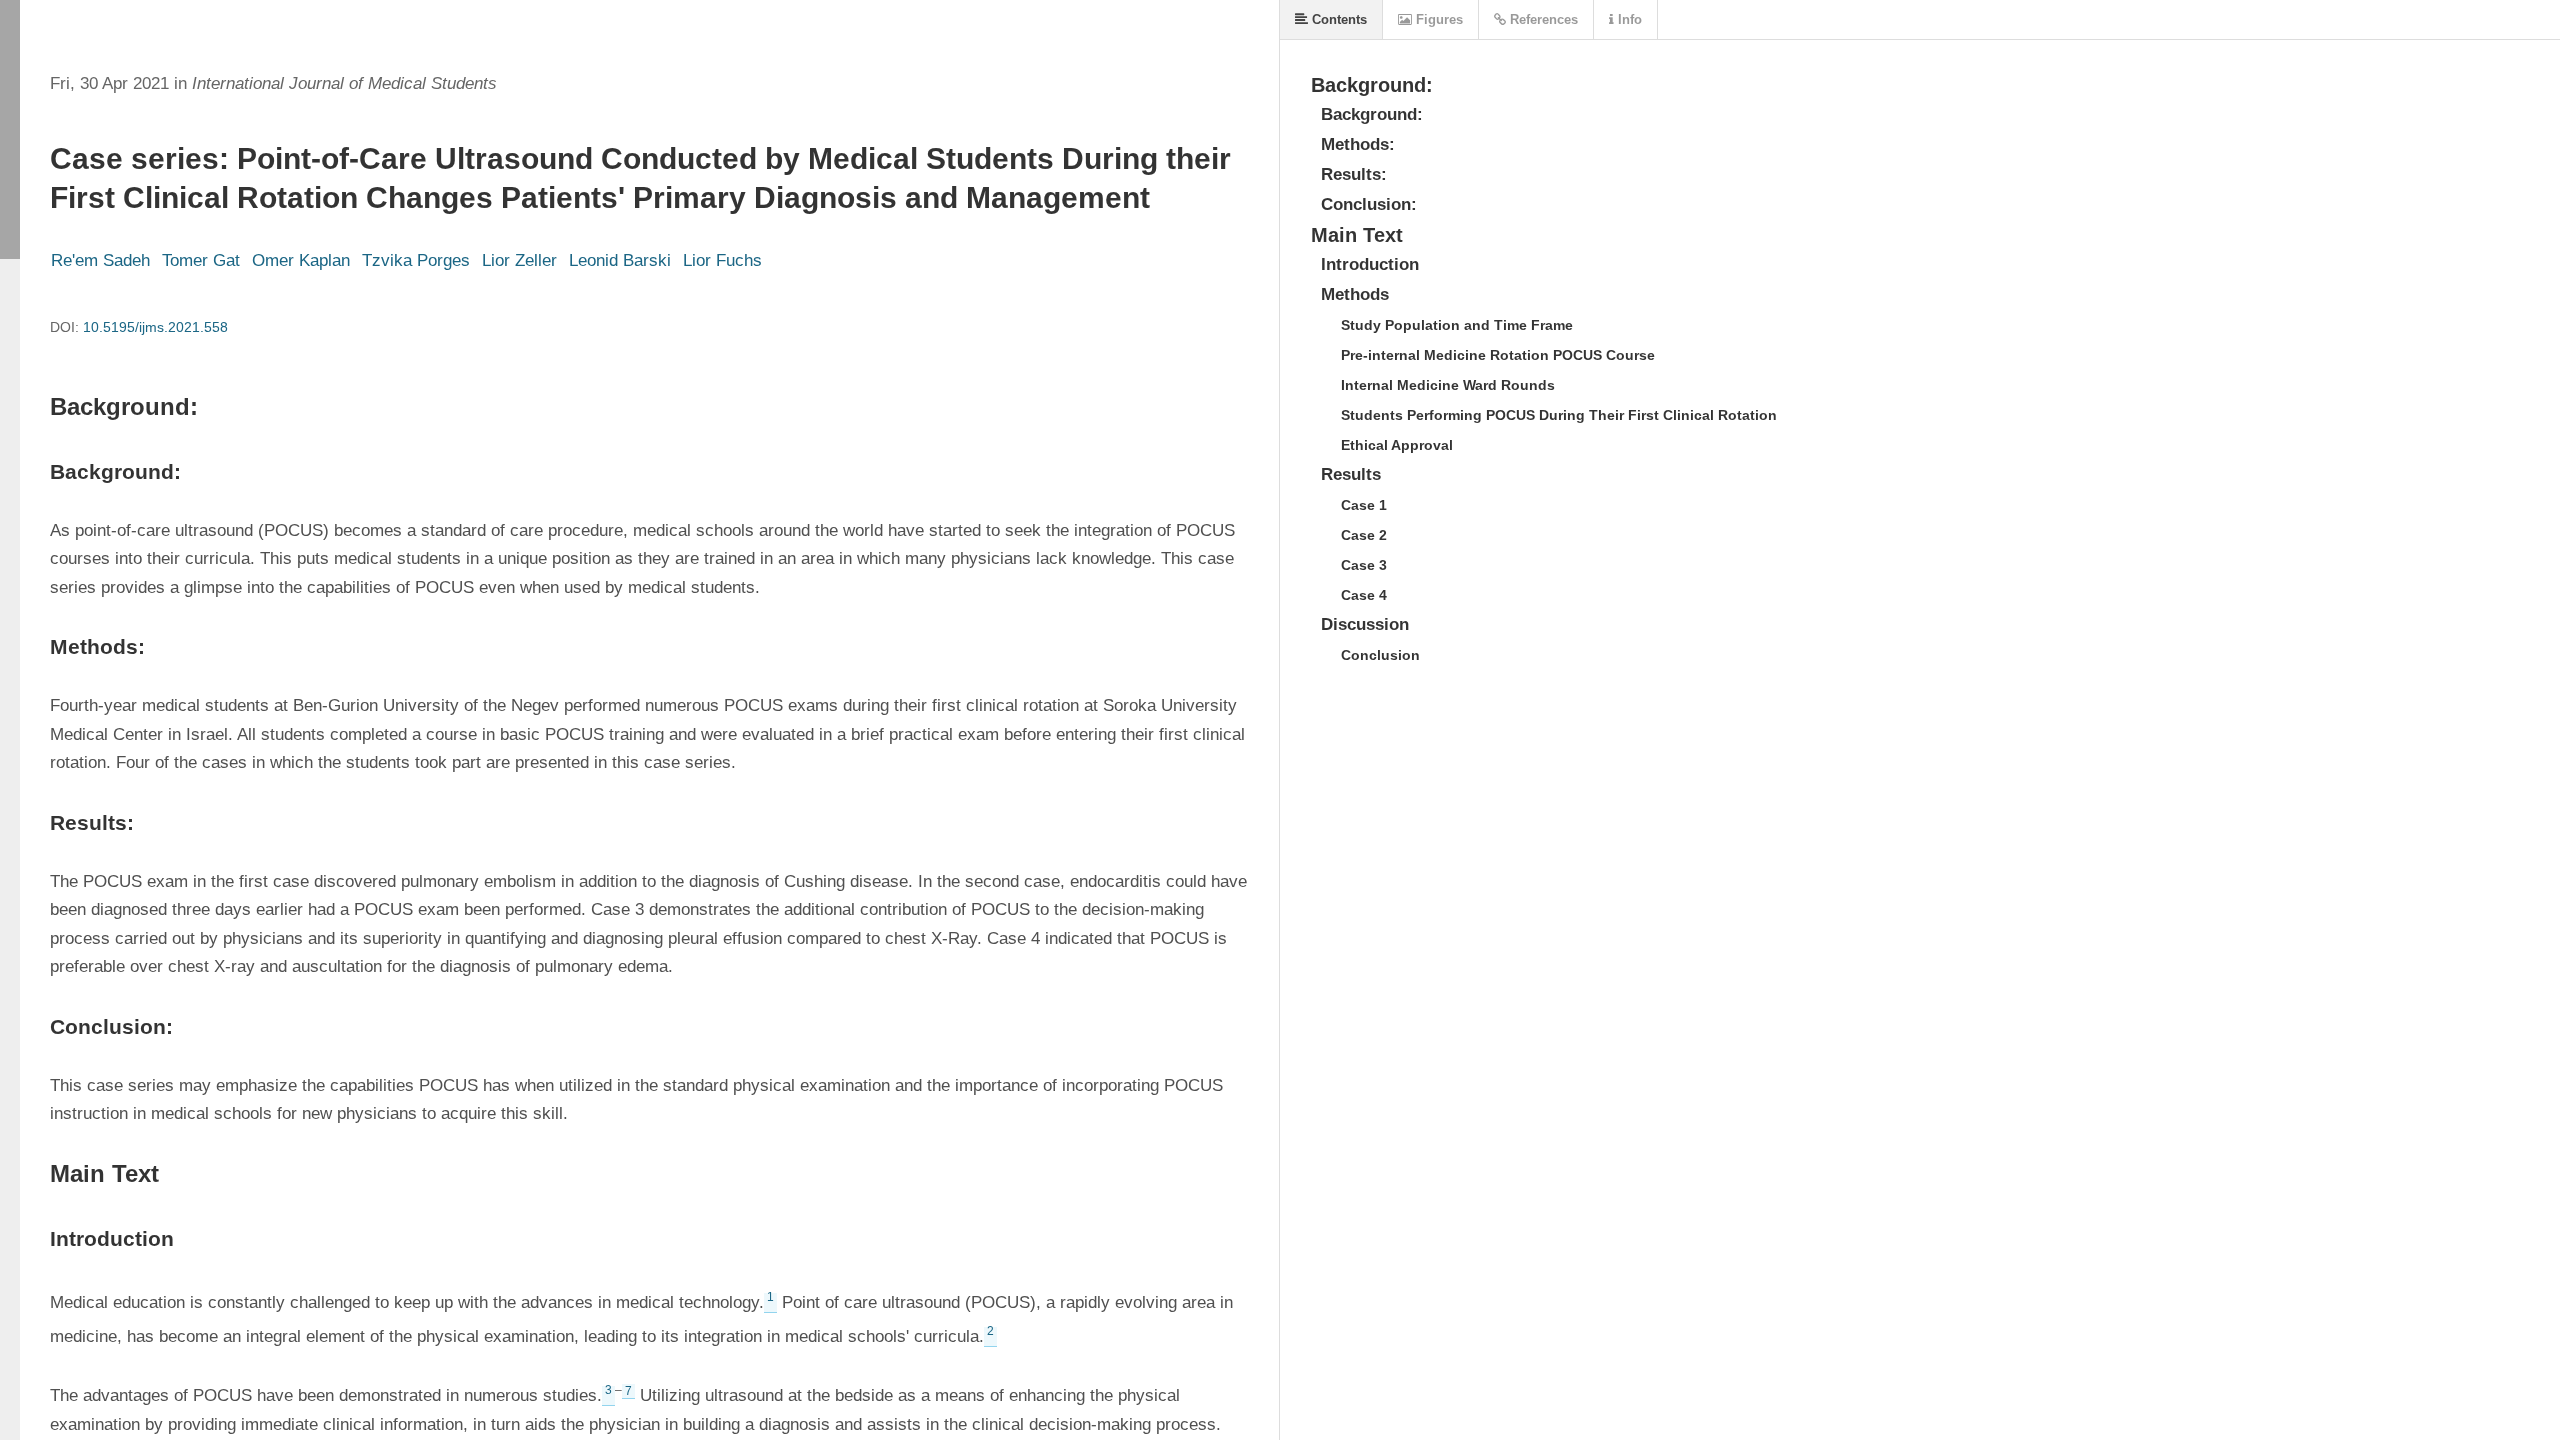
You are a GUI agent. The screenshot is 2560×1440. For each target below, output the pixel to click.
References (1542, 19)
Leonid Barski (620, 260)
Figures (1437, 19)
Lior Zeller (519, 260)
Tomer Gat (201, 260)
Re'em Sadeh (100, 260)
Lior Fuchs (722, 260)
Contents (1337, 19)
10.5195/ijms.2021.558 (155, 327)
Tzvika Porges (416, 260)
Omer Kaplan (301, 260)
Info (1628, 19)
